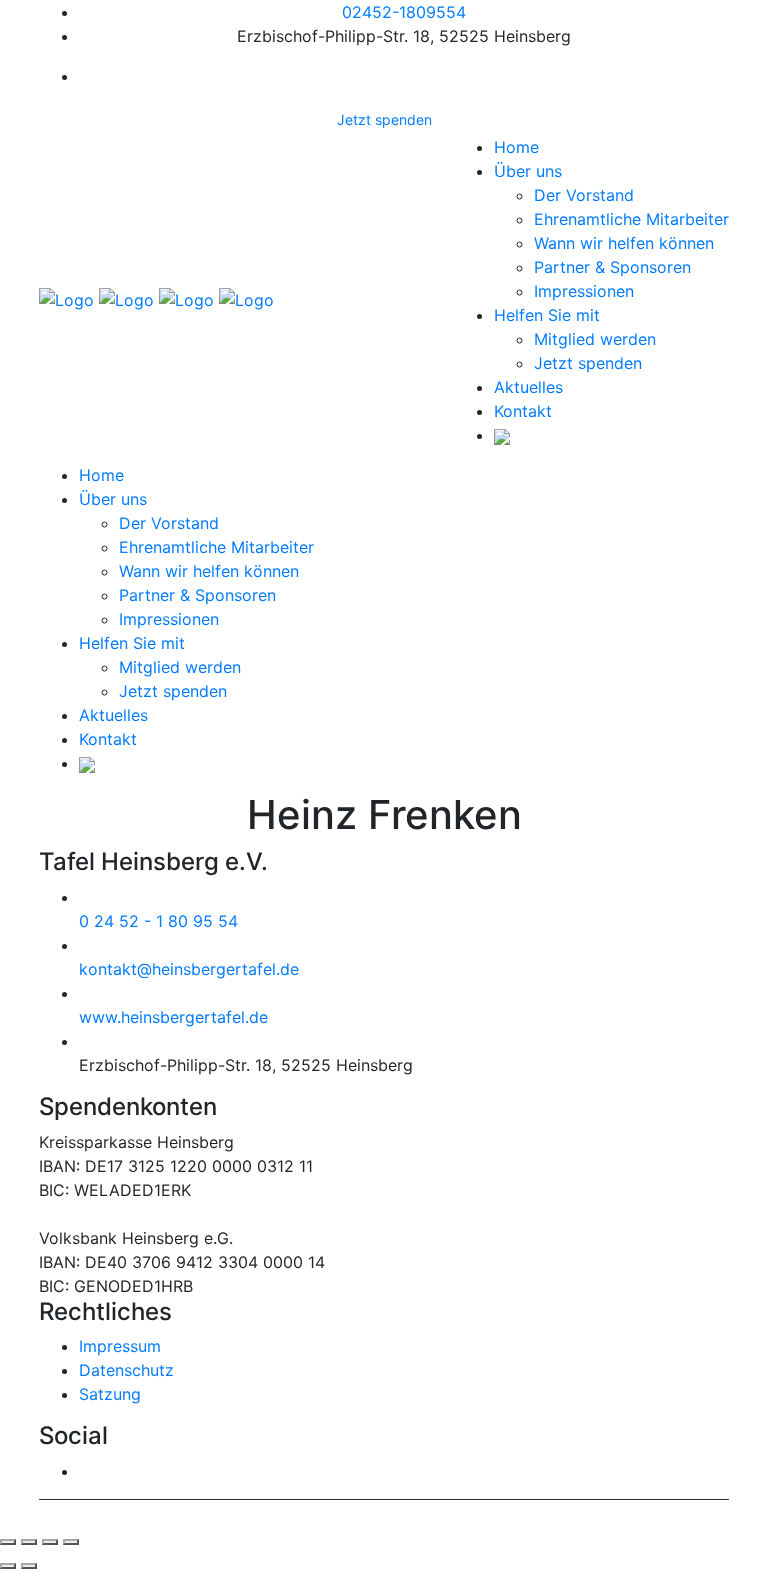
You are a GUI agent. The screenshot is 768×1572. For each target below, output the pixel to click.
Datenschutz (126, 1370)
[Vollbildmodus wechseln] (50, 1542)
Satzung (110, 1394)
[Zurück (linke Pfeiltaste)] (8, 1566)
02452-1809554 (404, 12)
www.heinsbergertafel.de (173, 1017)
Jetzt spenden (384, 119)
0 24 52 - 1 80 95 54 (158, 921)
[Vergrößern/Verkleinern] (71, 1542)
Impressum (120, 1346)
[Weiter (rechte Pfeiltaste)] (29, 1566)
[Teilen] (29, 1542)
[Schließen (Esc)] (8, 1542)
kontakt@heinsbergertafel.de (189, 969)
